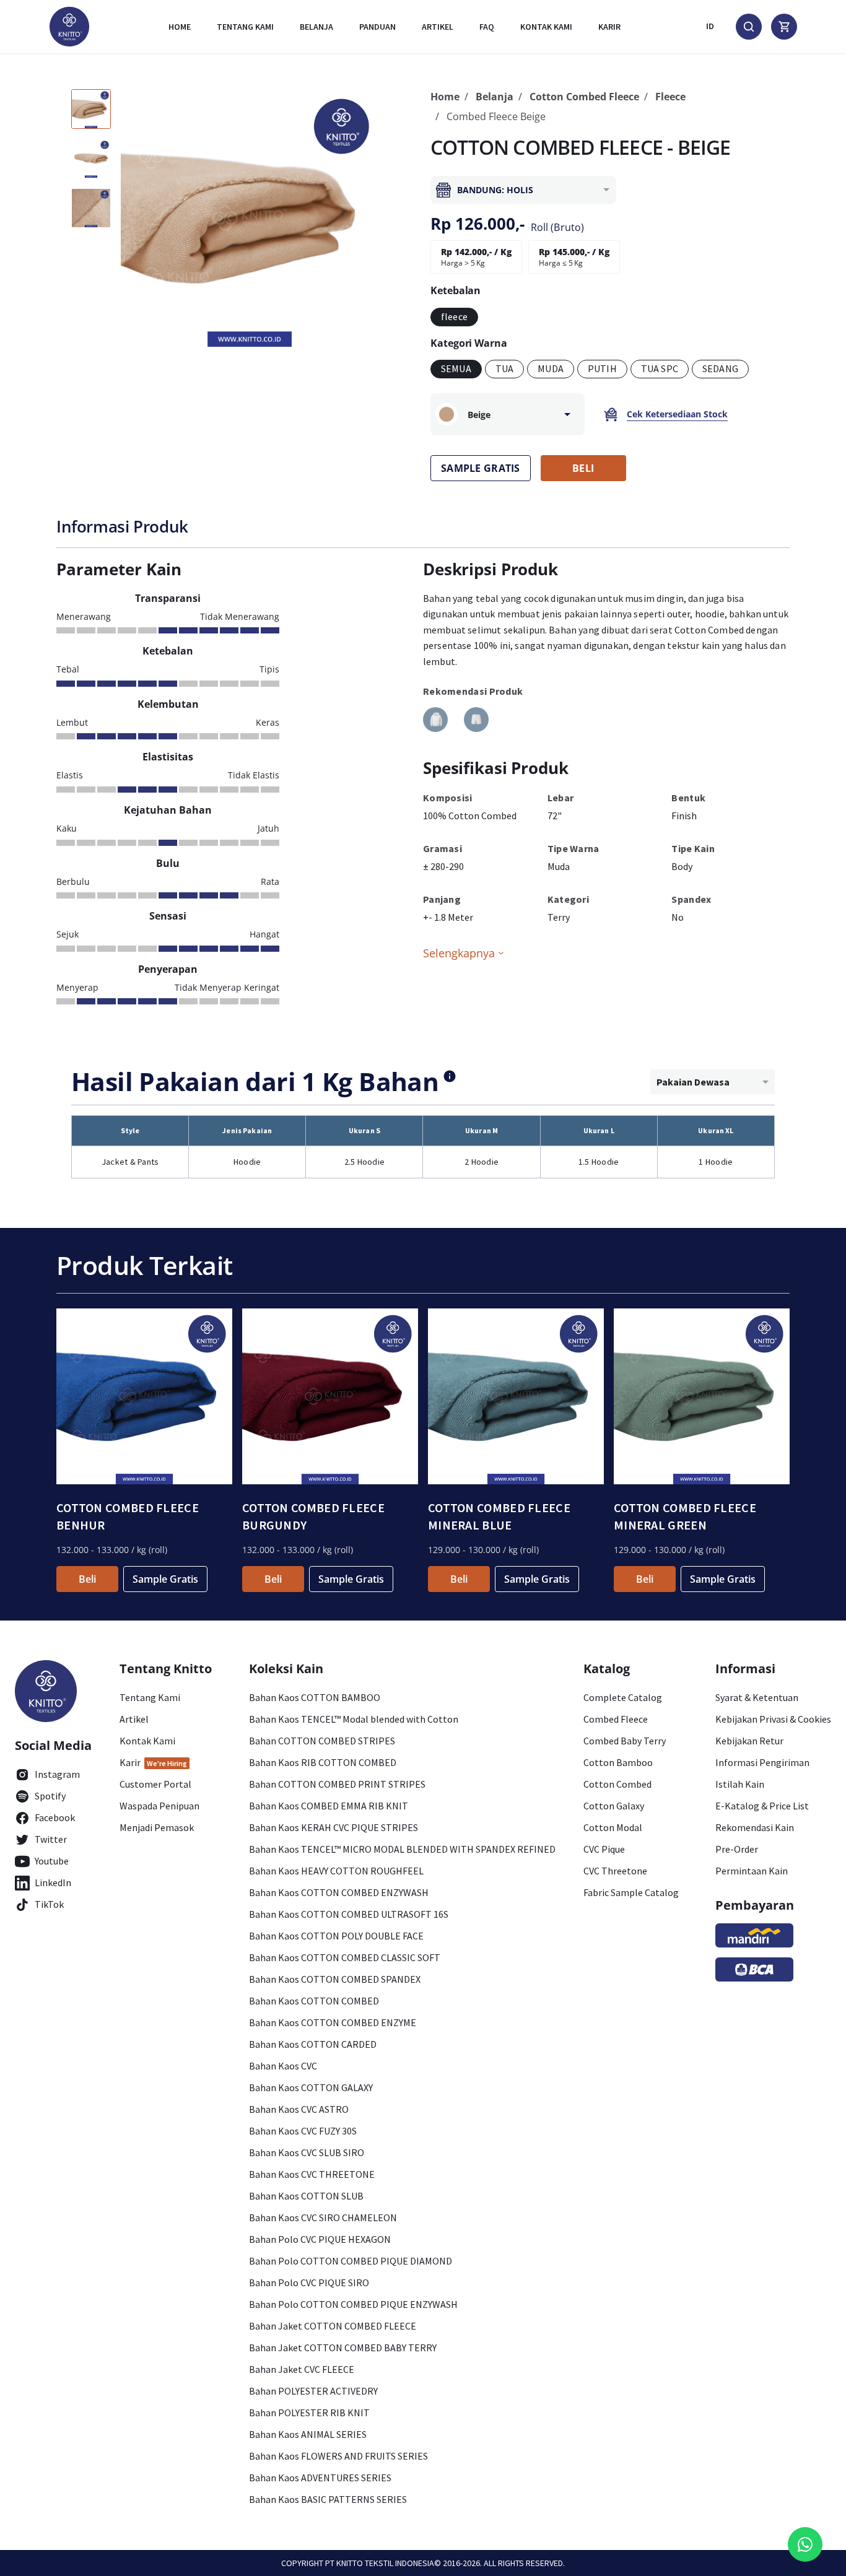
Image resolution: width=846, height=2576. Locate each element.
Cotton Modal (613, 1827)
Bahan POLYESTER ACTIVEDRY (313, 2391)
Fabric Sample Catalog (631, 1892)
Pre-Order (737, 1849)
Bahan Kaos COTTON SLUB (306, 2196)
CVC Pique (604, 1849)
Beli (87, 1579)
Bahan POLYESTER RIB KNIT (309, 2413)
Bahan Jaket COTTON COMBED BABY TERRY (343, 2348)
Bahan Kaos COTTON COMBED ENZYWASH (339, 1892)
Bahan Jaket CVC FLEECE (302, 2369)
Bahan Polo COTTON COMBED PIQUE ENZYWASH (353, 2304)
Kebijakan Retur (749, 1741)
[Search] (749, 27)
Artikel (438, 27)
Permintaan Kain (752, 1871)
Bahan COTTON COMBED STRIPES (322, 1741)
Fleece (670, 97)
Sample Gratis (165, 1579)
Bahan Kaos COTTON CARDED (313, 2044)
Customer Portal (155, 1784)
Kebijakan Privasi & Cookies (773, 1719)
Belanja (316, 27)
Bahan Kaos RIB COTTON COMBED (323, 1762)
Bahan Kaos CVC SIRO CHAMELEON (323, 2217)
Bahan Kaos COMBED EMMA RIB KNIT (329, 1806)
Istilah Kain (740, 1784)
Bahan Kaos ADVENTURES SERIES (320, 2478)
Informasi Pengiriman (762, 1762)
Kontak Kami (147, 1741)
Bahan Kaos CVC (283, 2066)
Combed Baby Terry (625, 1741)
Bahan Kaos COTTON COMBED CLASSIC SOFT (345, 1957)
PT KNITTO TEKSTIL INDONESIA (380, 2563)
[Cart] (784, 27)
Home (180, 27)
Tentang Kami (245, 27)
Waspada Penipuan (159, 1806)
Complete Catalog (623, 1697)
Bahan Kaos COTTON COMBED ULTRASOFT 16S (349, 1914)
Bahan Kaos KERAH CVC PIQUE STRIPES (334, 1827)
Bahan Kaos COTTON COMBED (314, 2001)
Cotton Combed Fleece (584, 97)
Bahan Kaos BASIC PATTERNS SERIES (328, 2499)
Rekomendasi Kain (755, 1827)
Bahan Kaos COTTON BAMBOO (315, 1697)
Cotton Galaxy (614, 1806)
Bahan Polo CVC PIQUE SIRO (309, 2282)
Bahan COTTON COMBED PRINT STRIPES (337, 1784)
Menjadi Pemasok (157, 1827)
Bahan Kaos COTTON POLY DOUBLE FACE (336, 1936)
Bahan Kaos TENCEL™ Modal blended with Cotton (354, 1719)
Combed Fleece (616, 1719)
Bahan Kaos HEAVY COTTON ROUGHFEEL (336, 1871)
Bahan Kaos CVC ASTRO (299, 2109)
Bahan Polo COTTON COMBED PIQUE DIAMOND (351, 2261)
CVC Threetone (615, 1871)
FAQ (487, 27)
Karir (609, 27)
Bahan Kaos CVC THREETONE (312, 2174)
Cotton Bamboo (618, 1762)
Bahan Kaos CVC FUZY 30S (303, 2131)
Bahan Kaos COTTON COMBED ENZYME (333, 2022)
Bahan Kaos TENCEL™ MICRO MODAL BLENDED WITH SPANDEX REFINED (402, 1849)
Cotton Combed (617, 1784)
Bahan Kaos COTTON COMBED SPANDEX (335, 1979)
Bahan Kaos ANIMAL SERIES (308, 2434)
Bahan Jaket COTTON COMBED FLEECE (333, 2326)
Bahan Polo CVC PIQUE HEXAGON (320, 2239)
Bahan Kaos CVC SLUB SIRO (307, 2152)
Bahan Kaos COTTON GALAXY (311, 2087)
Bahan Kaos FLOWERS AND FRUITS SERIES (338, 2456)
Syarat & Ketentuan (757, 1697)
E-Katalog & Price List (762, 1806)
